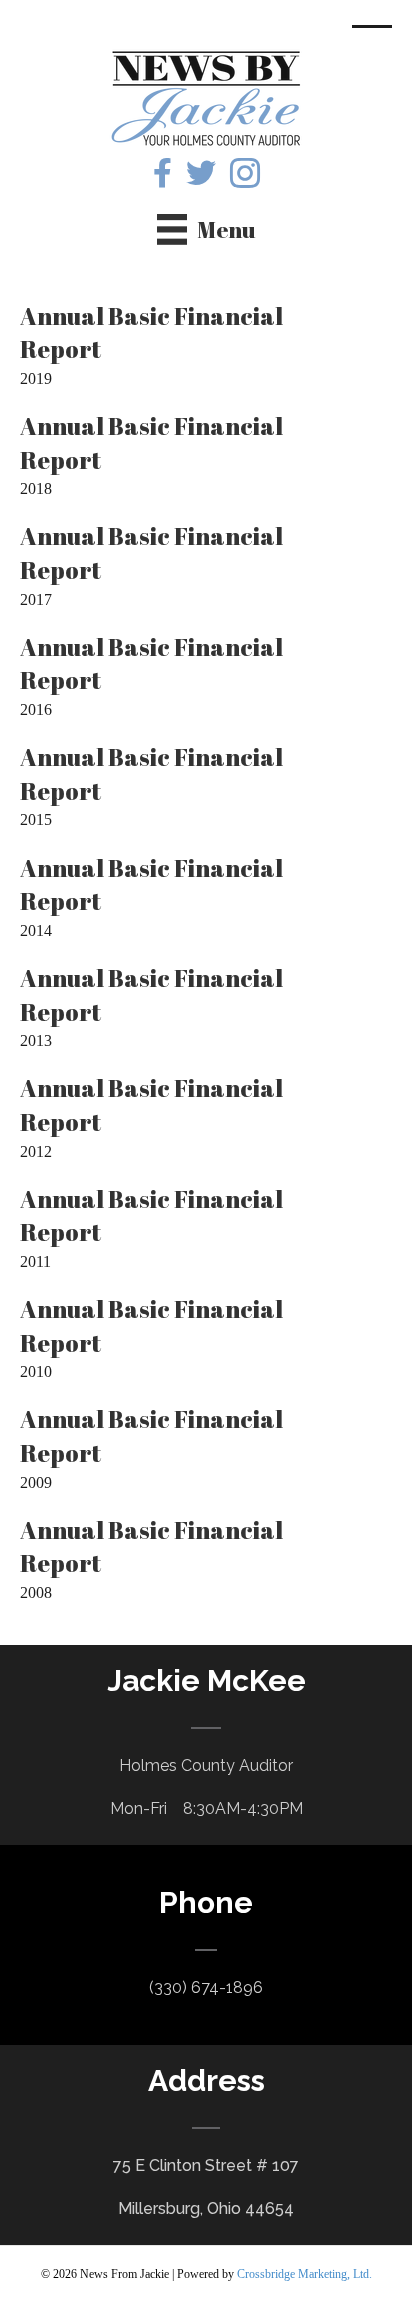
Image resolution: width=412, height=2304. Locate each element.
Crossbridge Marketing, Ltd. (304, 2274)
